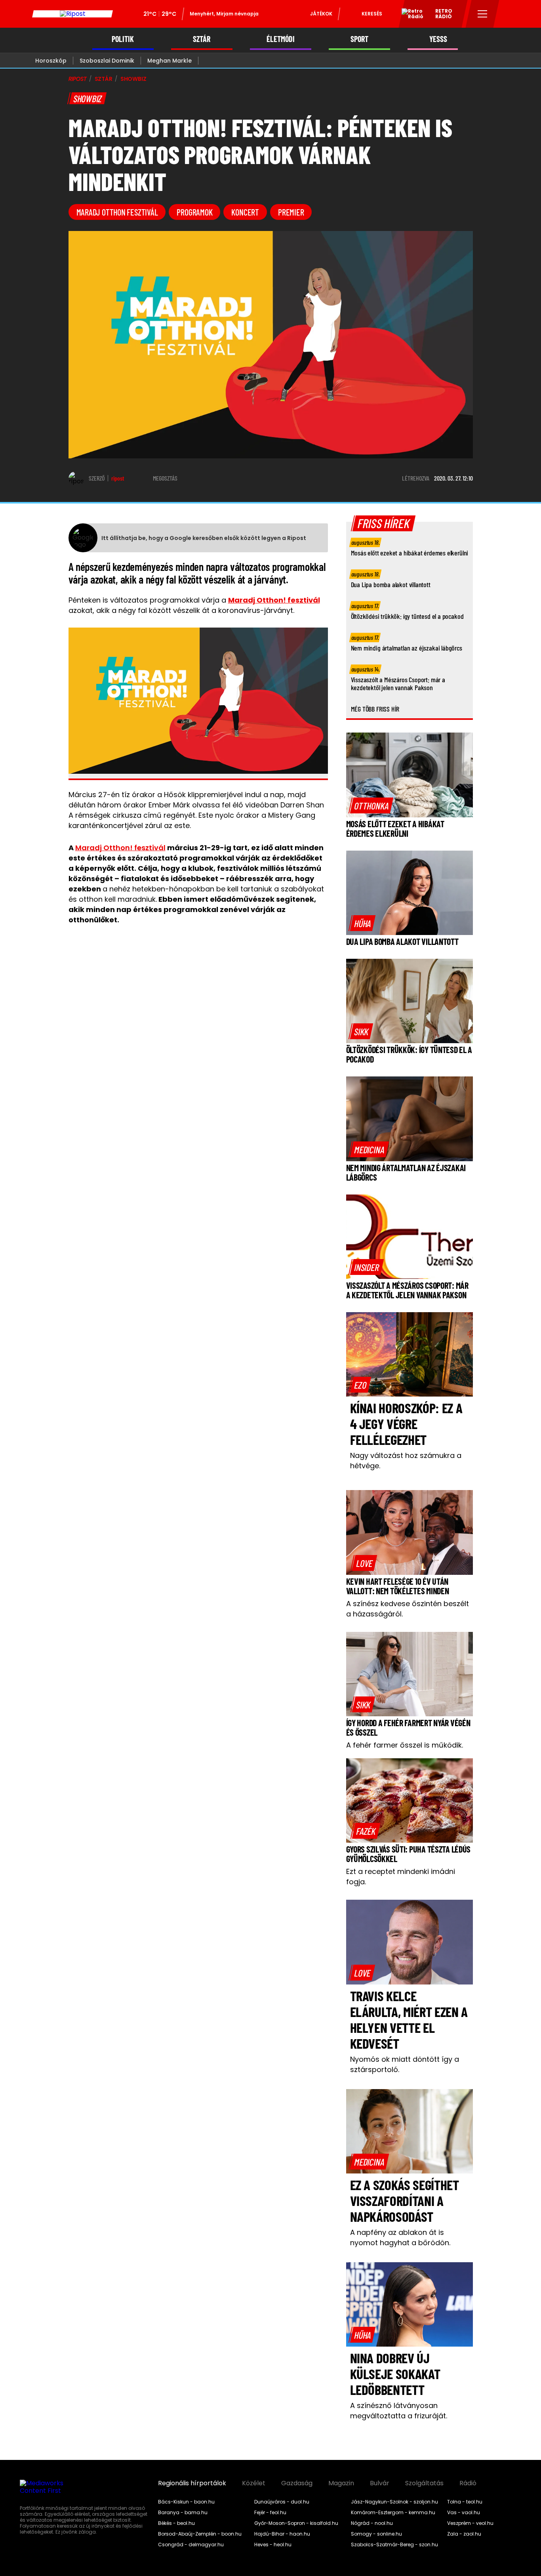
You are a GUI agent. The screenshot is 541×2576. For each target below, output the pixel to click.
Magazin (341, 2483)
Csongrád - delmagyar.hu (191, 2545)
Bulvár (380, 2483)
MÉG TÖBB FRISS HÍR (375, 709)
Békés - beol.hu (176, 2523)
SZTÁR (202, 39)
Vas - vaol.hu (464, 2513)
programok (194, 212)
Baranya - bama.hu (183, 2513)
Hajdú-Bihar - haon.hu (282, 2534)
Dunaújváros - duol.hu (282, 2502)
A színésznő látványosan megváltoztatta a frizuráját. (399, 2411)
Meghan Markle (170, 61)
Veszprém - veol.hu (470, 2523)
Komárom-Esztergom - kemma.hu (393, 2513)
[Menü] (483, 14)
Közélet (254, 2483)
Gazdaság (297, 2483)
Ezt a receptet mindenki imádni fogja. (401, 1877)
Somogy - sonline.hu (376, 2534)
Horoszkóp (51, 61)
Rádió (468, 2483)
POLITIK (123, 39)
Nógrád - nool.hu (372, 2523)
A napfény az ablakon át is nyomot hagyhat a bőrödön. (400, 2237)
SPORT (359, 39)
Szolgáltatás (424, 2483)
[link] (371, 805)
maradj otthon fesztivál (117, 212)
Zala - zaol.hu (464, 2534)
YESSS (438, 39)
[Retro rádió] (410, 15)
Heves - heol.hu (273, 2545)
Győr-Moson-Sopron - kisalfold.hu (296, 2523)
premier (291, 212)
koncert (245, 212)
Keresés (372, 14)
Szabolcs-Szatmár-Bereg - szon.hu (394, 2545)
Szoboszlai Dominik (107, 61)
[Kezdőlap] (72, 14)
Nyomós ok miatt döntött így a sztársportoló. (405, 2064)
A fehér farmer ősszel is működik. (405, 1745)
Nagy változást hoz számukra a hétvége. (406, 1461)
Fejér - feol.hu (270, 2513)
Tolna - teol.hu (465, 2502)
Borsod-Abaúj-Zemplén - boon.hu (200, 2534)
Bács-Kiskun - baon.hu (186, 2502)
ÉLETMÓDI (281, 39)
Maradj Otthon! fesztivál (120, 848)
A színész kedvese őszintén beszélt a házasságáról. (408, 1609)
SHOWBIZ (133, 79)
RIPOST (78, 79)
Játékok (321, 14)
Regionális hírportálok (192, 2483)
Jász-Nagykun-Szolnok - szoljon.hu (394, 2502)
